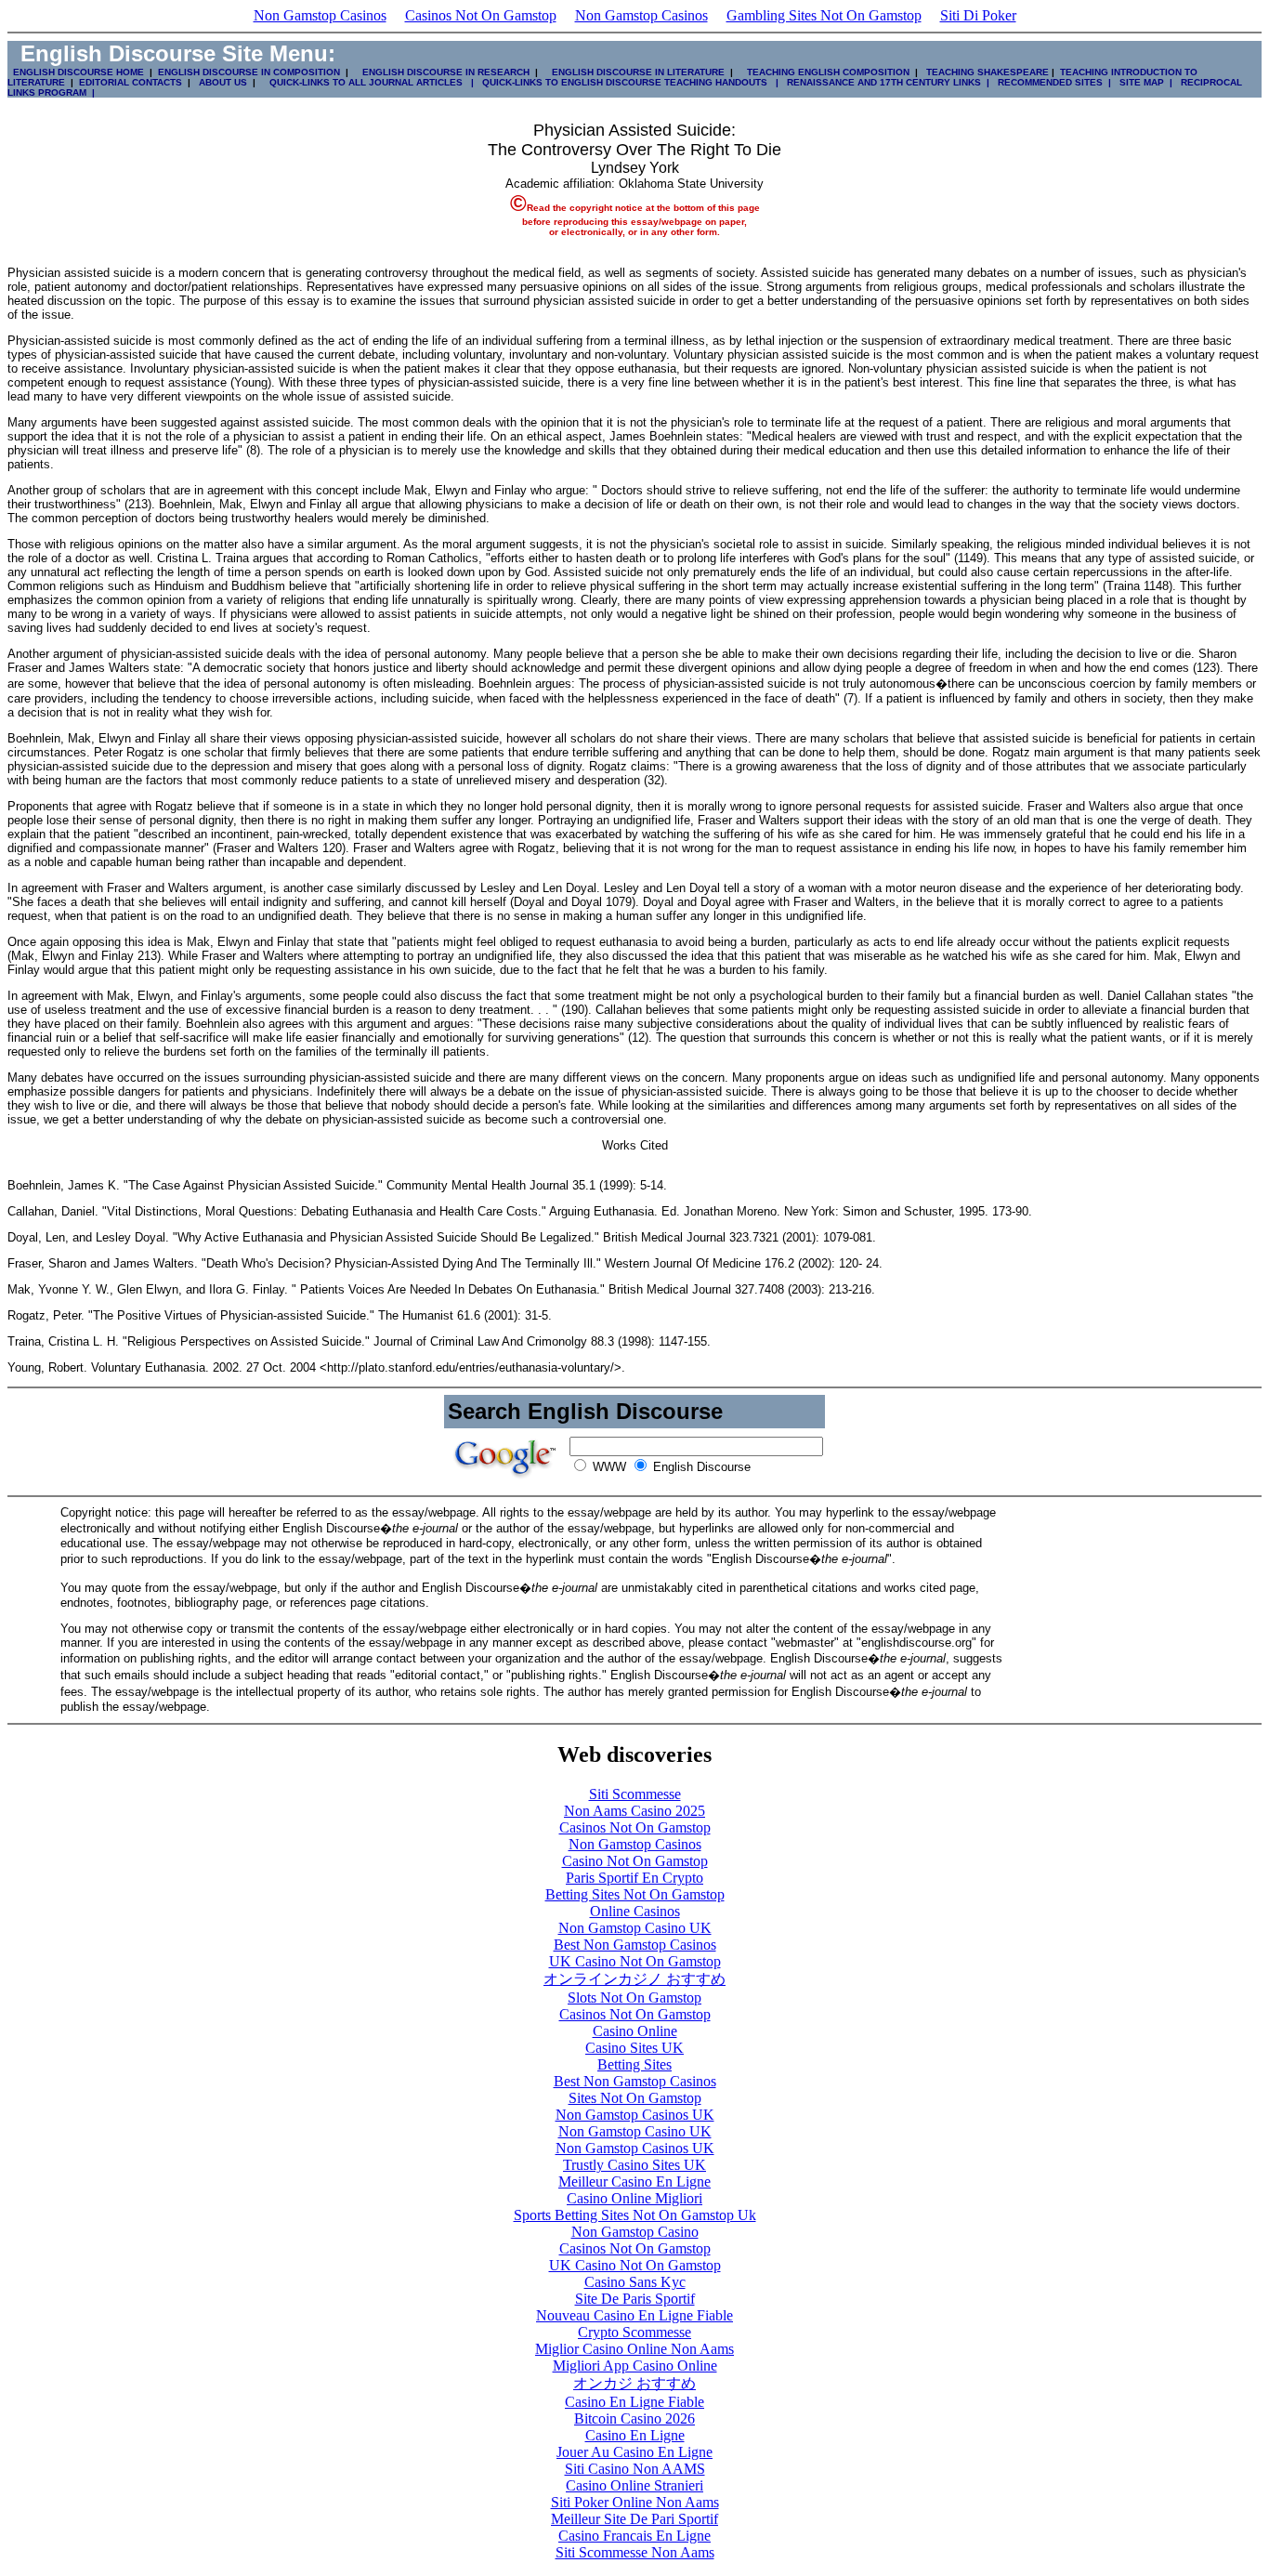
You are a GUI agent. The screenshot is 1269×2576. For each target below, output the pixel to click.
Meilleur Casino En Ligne (634, 2182)
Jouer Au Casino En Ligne (634, 2452)
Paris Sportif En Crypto (634, 1878)
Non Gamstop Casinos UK (635, 2115)
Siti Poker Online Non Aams (635, 2502)
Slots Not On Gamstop (634, 1998)
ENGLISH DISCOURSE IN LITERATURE (633, 72)
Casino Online (635, 2031)
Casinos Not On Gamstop (481, 15)
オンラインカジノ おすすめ (634, 1979)
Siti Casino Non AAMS (635, 2469)
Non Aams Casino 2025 (634, 1811)
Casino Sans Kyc (635, 2282)
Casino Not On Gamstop (635, 1861)
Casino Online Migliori (634, 2198)
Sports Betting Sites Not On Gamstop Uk (635, 2215)
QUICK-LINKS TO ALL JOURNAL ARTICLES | (370, 82)
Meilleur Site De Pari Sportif (634, 2519)
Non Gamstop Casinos (320, 15)
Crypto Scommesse (634, 2332)
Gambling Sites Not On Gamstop (824, 15)
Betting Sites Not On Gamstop (635, 1894)
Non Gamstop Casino (635, 2232)
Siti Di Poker (978, 15)
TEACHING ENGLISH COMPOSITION (825, 72)
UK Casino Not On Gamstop (635, 1961)
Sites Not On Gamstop (635, 2098)
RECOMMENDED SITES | (1052, 82)
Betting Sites (634, 2064)
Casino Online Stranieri (634, 2485)
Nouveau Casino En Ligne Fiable (634, 2315)
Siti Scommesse (635, 1794)
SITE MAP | (1143, 82)
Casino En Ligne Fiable (634, 2402)
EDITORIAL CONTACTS (129, 82)
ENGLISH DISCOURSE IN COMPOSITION (249, 72)
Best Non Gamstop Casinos (635, 1945)
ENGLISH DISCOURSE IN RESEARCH (443, 72)
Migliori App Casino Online (635, 2366)
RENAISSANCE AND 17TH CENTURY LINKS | (885, 82)
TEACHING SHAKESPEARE (985, 72)
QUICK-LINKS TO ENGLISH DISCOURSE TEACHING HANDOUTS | (629, 82)
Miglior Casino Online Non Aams (634, 2349)
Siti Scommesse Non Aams (635, 2552)
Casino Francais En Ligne (634, 2536)
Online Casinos (635, 1911)
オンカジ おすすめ (634, 2383)
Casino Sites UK (634, 2048)
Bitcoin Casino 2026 (634, 2418)
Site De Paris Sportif (635, 2299)
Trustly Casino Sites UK (634, 2165)
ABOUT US (223, 82)
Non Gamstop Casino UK (635, 1928)
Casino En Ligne (635, 2435)
